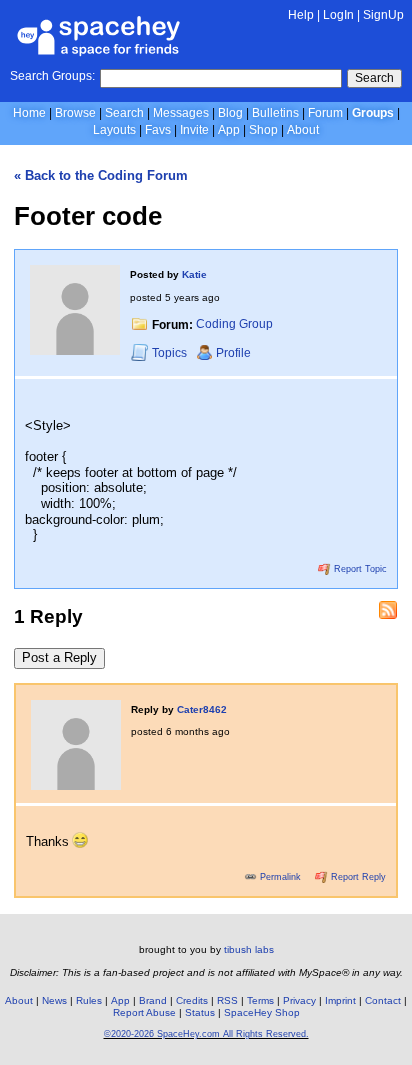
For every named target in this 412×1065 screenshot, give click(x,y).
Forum (325, 113)
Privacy (299, 1000)
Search (374, 78)
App (229, 130)
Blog (230, 113)
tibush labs (249, 949)
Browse (75, 113)
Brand (153, 1000)
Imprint (340, 1000)
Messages (181, 113)
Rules (89, 1000)
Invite (194, 130)
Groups (373, 113)
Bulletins (275, 113)
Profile (233, 353)
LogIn (338, 15)
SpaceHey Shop (262, 1012)
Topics (171, 353)
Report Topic (359, 569)
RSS (227, 1000)
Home (29, 113)
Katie (194, 274)
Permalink (280, 877)
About (303, 130)
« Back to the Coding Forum (101, 175)
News (54, 1000)
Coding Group (234, 325)
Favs (158, 130)
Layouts (114, 130)
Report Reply (357, 877)
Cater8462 (202, 709)
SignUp (383, 15)
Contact (383, 1000)
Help (301, 15)
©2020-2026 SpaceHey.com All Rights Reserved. (206, 1034)
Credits (192, 1000)
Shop (263, 130)
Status (200, 1012)
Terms (260, 1000)
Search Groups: (52, 76)
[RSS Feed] (388, 610)
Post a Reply (59, 657)
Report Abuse (144, 1012)
